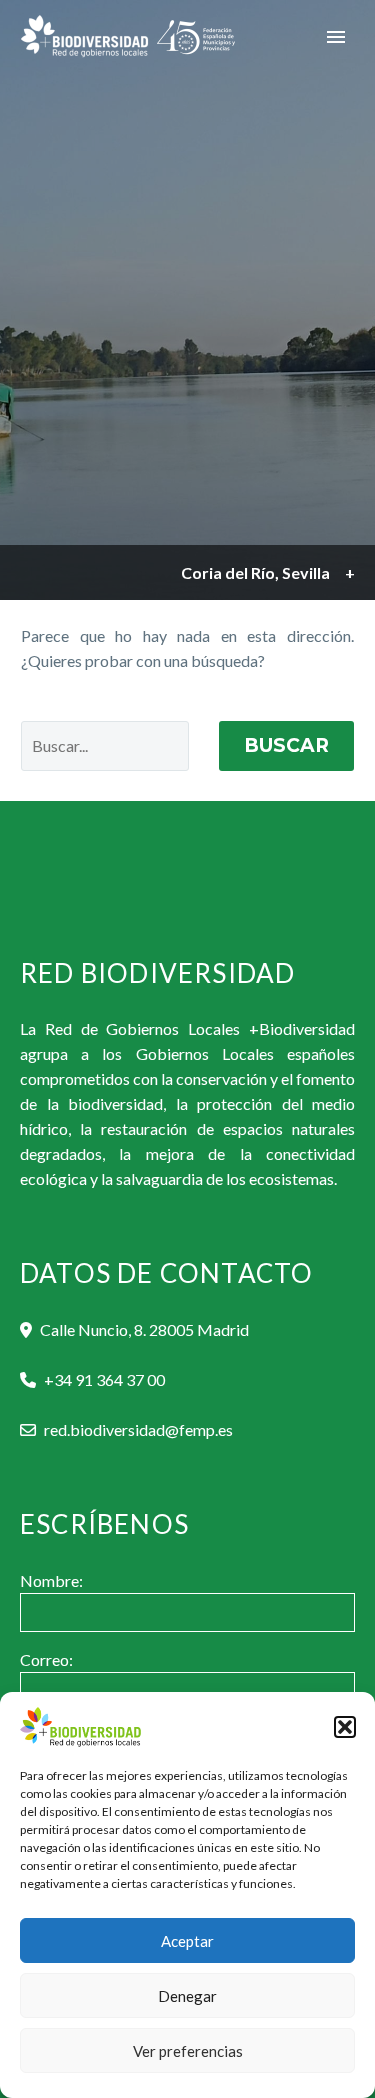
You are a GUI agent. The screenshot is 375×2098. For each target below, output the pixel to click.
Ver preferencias (188, 2051)
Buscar (286, 745)
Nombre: (51, 1580)
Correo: (46, 1659)
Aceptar (187, 1941)
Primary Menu (336, 37)
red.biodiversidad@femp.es (138, 1429)
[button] (345, 1727)
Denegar (187, 1996)
